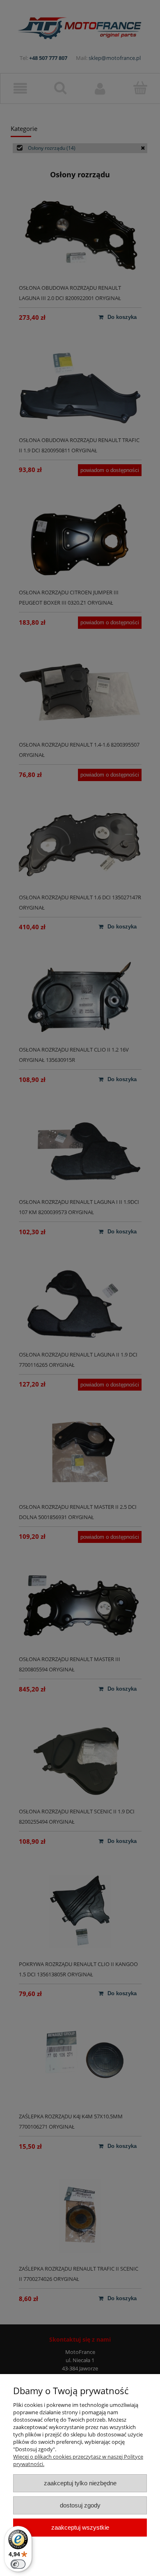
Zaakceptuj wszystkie (80, 2527)
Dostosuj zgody (80, 2505)
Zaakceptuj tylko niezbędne (80, 2483)
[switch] (18, 2564)
